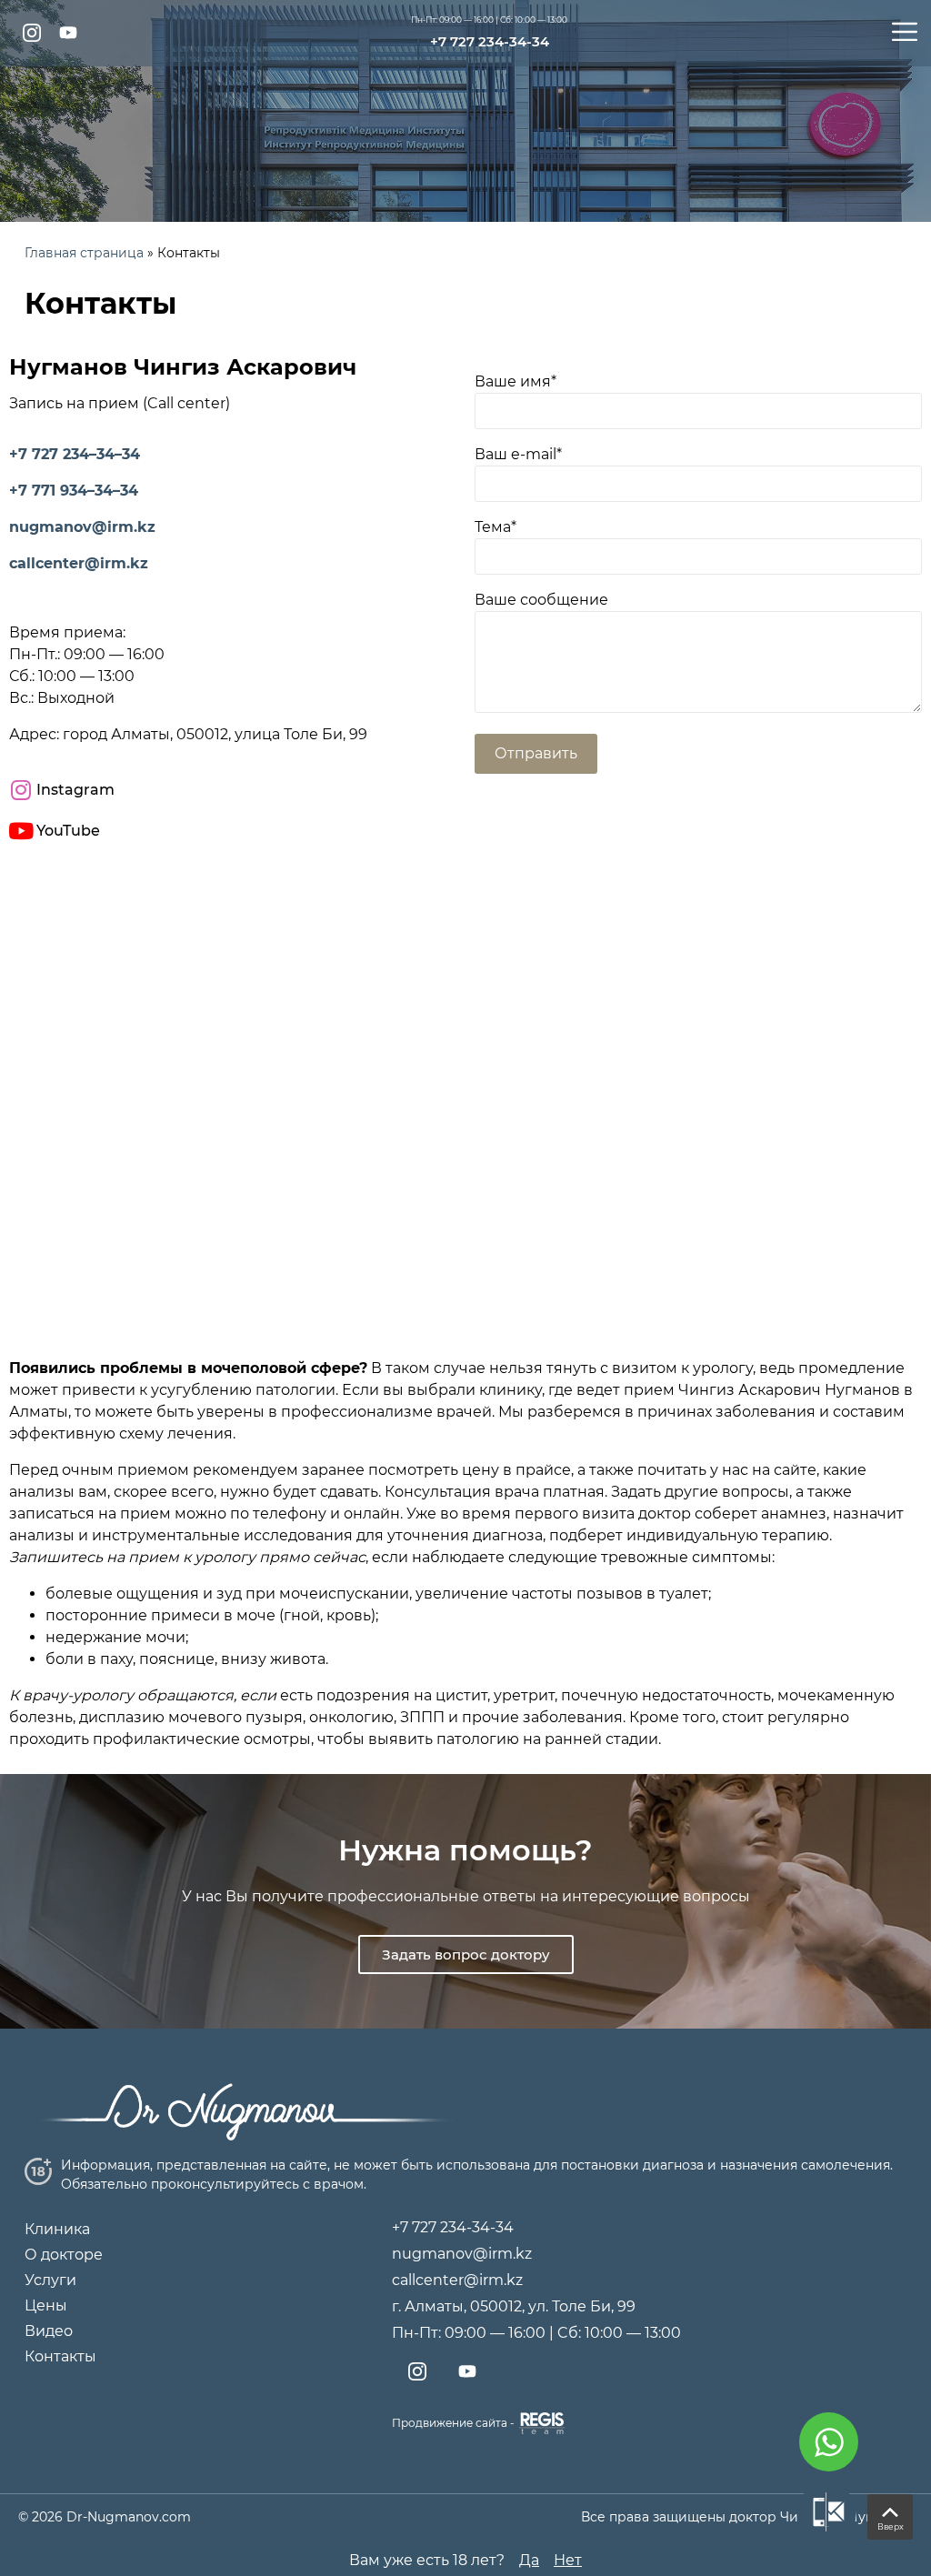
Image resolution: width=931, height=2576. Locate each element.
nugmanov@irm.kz (82, 527)
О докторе (64, 2255)
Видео (49, 2331)
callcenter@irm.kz (79, 563)
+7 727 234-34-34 (490, 41)
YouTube (68, 831)
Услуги (50, 2280)
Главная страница (84, 253)
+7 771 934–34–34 (74, 491)
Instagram (75, 790)
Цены (46, 2305)
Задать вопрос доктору (466, 1955)
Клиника (57, 2229)
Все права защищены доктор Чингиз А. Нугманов (747, 2517)
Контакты (60, 2356)
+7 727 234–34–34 (75, 454)
